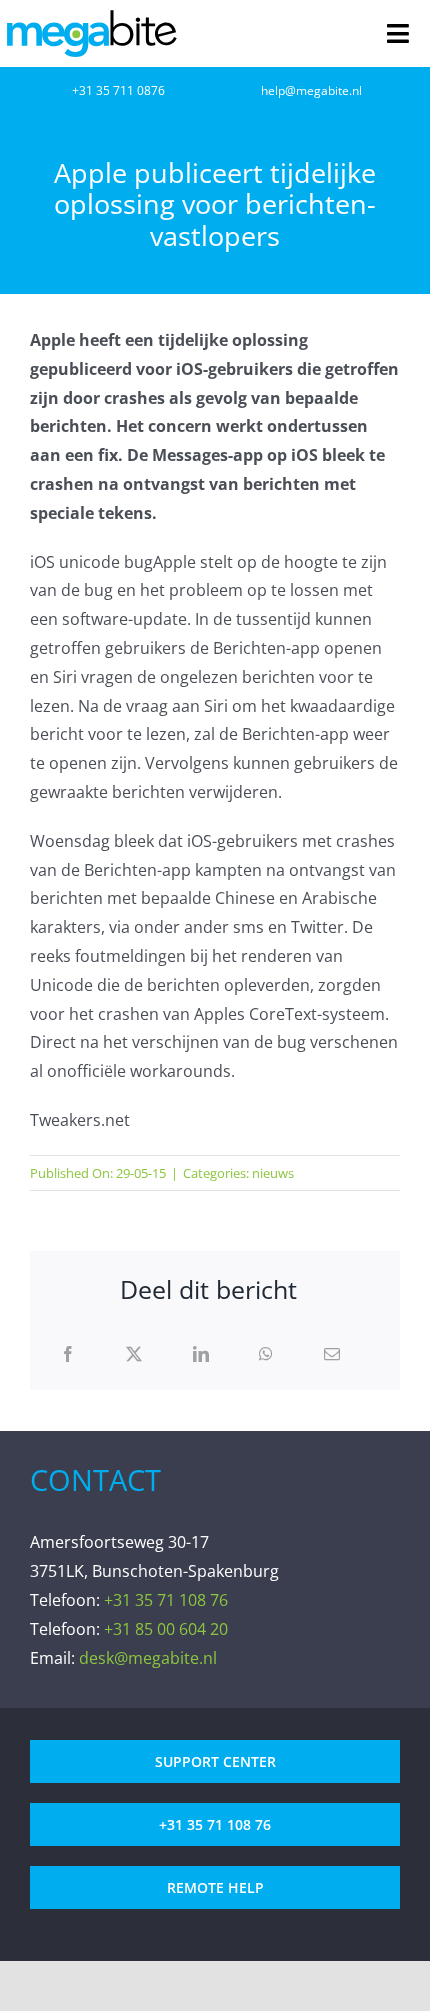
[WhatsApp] (266, 1354)
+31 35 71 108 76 (166, 1600)
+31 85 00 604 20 (166, 1629)
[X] (134, 1354)
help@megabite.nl (311, 90)
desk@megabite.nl (148, 1658)
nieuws (273, 1173)
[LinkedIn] (201, 1354)
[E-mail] (332, 1354)
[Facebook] (68, 1354)
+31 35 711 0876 (118, 90)
